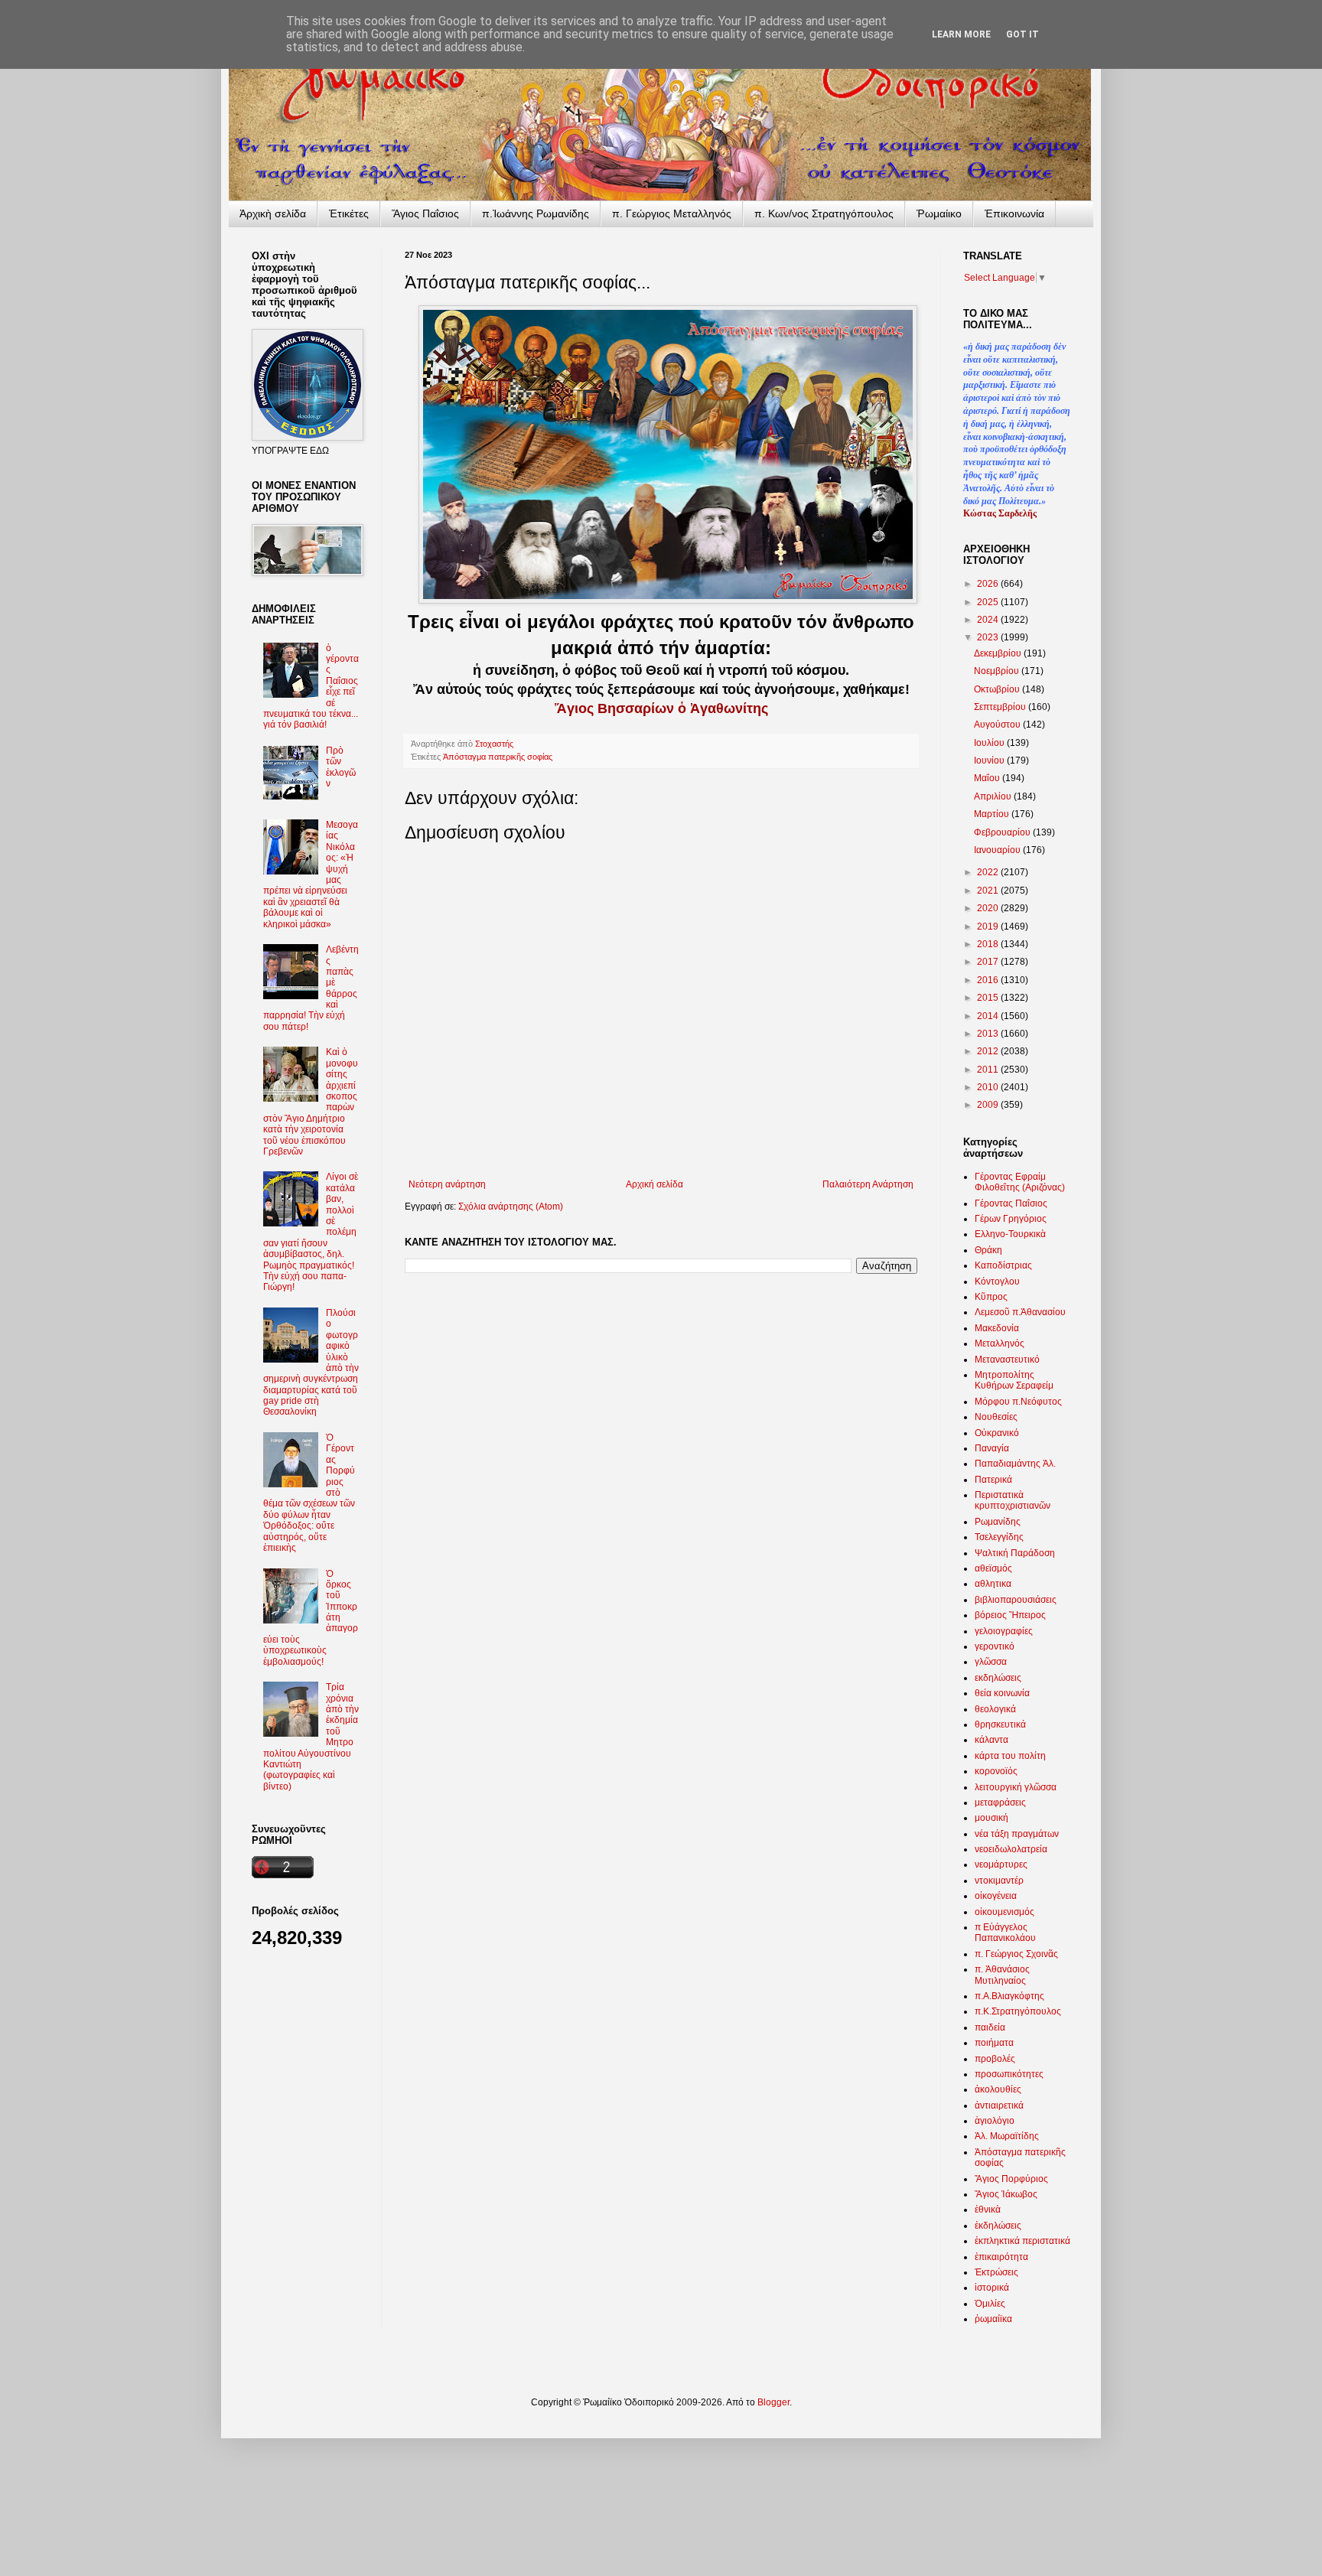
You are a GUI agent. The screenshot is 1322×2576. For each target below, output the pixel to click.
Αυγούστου (998, 725)
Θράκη (988, 1250)
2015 (989, 998)
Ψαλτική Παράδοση (1015, 1553)
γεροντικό (995, 1646)
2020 (989, 908)
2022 (989, 872)
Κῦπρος (991, 1297)
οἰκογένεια (996, 1896)
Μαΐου (988, 778)
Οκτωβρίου (998, 689)
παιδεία (990, 2027)
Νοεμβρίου (998, 671)
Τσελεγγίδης (999, 1537)
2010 (989, 1087)
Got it (1022, 34)
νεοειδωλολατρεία (1011, 1849)
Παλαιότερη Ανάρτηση (868, 1184)
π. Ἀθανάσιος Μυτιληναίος (1002, 1975)
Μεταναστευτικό (1007, 1360)
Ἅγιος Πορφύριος (1011, 2179)
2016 (989, 980)
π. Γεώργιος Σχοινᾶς (1016, 1954)
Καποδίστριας (1003, 1265)
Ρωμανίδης (998, 1522)
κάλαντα (991, 1740)
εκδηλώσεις (998, 1678)
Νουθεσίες (996, 1417)
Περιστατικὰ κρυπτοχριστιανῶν (1013, 1500)
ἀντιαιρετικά (999, 2105)
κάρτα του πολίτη (1010, 1756)
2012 (989, 1051)
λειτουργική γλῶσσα (1016, 1787)
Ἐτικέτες (349, 213)
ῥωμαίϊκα (993, 2319)
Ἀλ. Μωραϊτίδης (1007, 2136)
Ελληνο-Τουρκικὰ (1010, 1234)
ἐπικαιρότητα (1001, 2257)
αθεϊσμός (993, 1568)
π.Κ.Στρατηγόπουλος (1018, 2011)
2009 (989, 1105)
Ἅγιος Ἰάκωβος (1006, 2194)
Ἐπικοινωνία (1014, 213)
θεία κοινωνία (1002, 1693)
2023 (989, 637)
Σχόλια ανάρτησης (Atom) (511, 1207)
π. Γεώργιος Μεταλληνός (672, 213)
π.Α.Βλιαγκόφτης (1009, 1996)
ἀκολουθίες (998, 2089)
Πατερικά (993, 1480)
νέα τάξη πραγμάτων (1017, 1834)
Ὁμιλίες (990, 2304)
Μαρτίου (993, 814)
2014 (989, 1016)
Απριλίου (994, 796)
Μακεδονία (997, 1328)
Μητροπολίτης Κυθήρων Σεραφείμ (1014, 1380)
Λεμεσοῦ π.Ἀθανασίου (1020, 1312)
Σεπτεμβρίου (1001, 707)
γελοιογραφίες (1004, 1631)
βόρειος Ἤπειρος (1010, 1615)
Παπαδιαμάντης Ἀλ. (1015, 1464)
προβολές (995, 2059)
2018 (989, 944)
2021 (989, 891)
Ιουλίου (990, 743)
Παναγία (992, 1448)
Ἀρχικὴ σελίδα (273, 213)
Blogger (773, 2402)
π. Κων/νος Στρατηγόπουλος (824, 213)
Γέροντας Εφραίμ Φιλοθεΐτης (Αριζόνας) (1020, 1182)
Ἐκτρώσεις (996, 2272)
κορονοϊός (996, 1771)
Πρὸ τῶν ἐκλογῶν (341, 767)
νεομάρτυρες (1001, 1864)
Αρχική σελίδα (654, 1184)
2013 (989, 1034)
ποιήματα (994, 2043)
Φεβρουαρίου (1003, 832)
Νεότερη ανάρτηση (447, 1184)
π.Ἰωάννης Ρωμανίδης (536, 213)
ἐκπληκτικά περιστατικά (1022, 2241)
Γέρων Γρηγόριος (1011, 1219)
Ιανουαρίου (998, 850)
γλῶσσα (991, 1662)
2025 (989, 602)
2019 (989, 927)
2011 (989, 1070)
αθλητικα (993, 1584)
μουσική (991, 1818)
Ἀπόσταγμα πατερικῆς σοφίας (498, 757)
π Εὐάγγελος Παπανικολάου (1005, 1933)
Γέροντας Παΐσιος (1011, 1203)
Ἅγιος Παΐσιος (425, 213)
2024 (989, 620)
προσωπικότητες (1009, 2074)
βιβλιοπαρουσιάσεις (1016, 1600)
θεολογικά (995, 1709)
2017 (989, 962)
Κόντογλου (997, 1281)
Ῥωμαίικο (939, 213)
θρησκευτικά (1000, 1724)
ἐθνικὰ (988, 2210)
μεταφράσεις (1000, 1803)
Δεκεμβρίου (999, 653)
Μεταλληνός (1000, 1343)
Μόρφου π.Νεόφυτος (1018, 1402)
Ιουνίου (990, 760)
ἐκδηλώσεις (998, 2226)
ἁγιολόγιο (995, 2121)
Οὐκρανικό (997, 1433)
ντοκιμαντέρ (999, 1881)
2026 (989, 584)
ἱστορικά (992, 2288)
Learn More (961, 34)
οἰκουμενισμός (1005, 1912)
